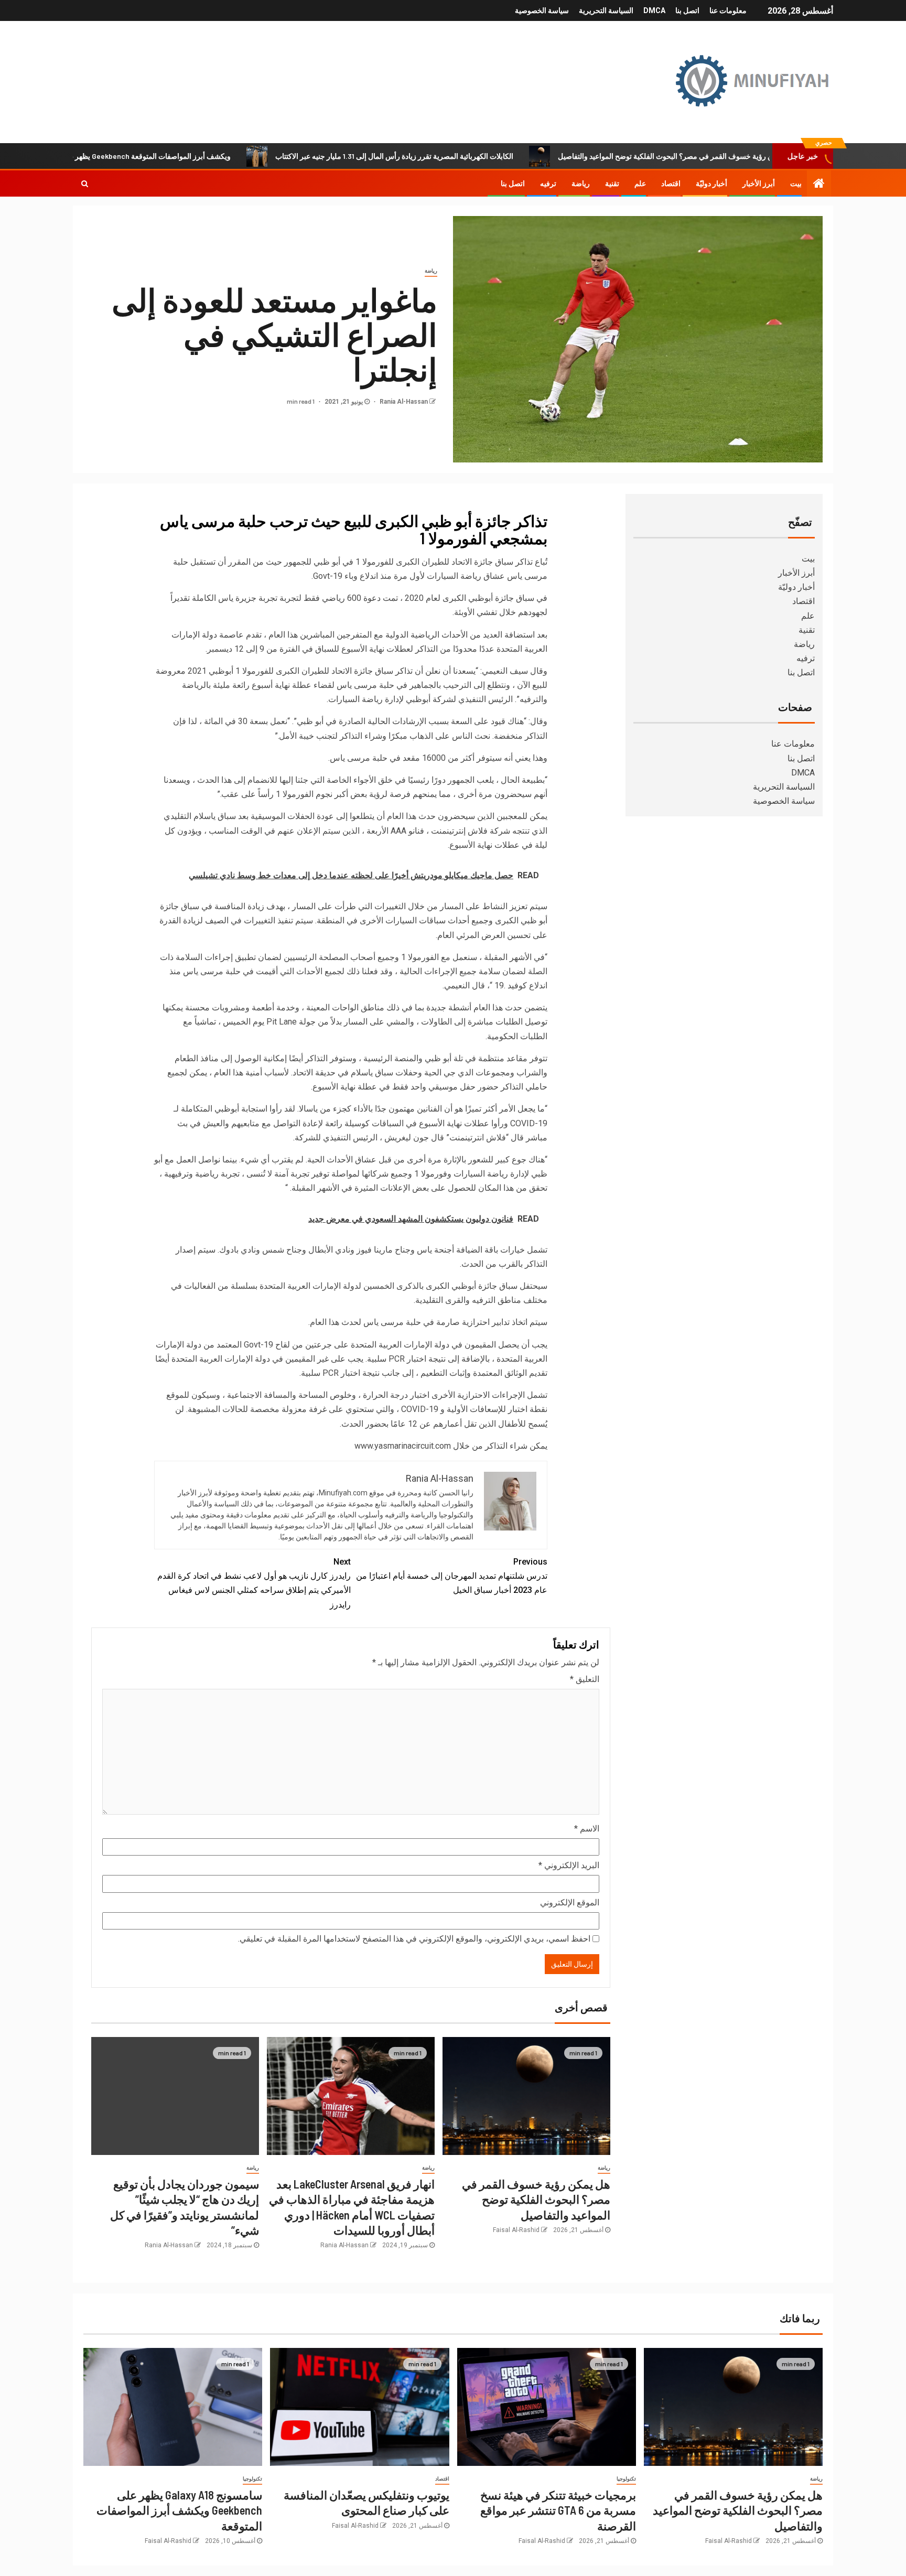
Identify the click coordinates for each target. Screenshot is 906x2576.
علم (640, 184)
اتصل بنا (687, 10)
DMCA (654, 10)
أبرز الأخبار (759, 184)
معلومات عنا (728, 10)
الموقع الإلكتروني (570, 1903)
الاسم (587, 1829)
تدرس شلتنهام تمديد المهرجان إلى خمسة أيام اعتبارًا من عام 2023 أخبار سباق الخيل (452, 1576)
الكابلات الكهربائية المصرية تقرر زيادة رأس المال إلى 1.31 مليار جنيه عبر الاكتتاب (469, 156)
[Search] (85, 184)
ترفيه (548, 184)
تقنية (612, 184)
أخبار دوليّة (711, 184)
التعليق (585, 1679)
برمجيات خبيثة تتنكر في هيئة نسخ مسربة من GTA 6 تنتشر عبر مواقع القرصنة (558, 2510)
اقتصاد (671, 184)
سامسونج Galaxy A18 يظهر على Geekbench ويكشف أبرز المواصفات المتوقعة (186, 156)
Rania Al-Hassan (403, 402)
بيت (796, 184)
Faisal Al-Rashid (516, 2230)
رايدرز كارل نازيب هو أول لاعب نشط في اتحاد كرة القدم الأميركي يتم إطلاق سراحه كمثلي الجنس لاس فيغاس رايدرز (254, 1583)
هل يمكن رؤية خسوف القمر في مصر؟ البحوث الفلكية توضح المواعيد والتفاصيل (751, 156)
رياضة (581, 184)
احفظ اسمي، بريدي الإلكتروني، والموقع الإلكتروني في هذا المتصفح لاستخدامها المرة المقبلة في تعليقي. (414, 1939)
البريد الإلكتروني (569, 1865)
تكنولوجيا (626, 2479)
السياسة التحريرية (606, 10)
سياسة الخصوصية (542, 10)
